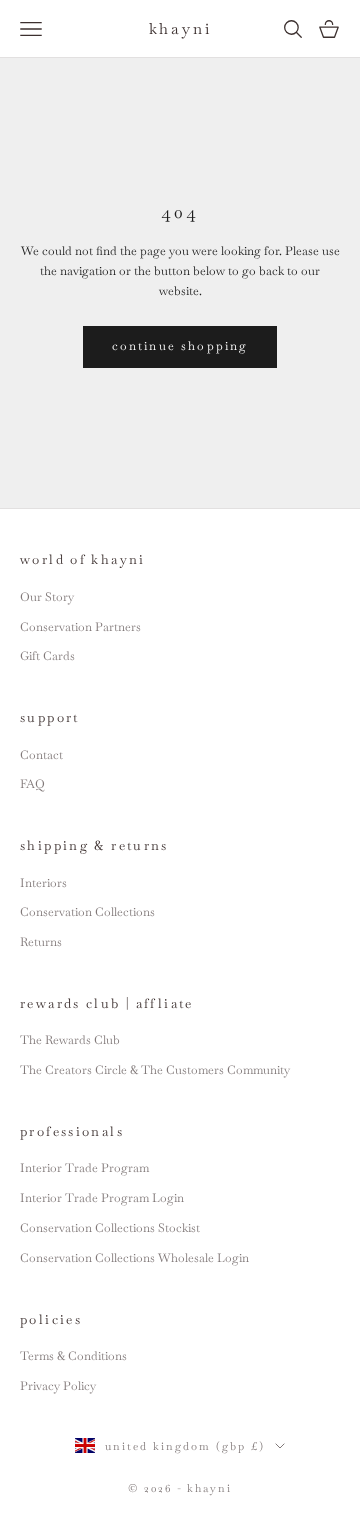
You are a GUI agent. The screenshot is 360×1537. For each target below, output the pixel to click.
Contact (41, 755)
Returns (41, 942)
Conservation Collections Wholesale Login (134, 1258)
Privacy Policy (58, 1386)
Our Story (47, 597)
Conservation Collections (87, 912)
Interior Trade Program (84, 1168)
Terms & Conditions (73, 1356)
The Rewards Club (70, 1040)
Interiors (43, 883)
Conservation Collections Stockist (110, 1228)
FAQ (32, 784)
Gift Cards (47, 656)
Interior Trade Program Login (102, 1198)
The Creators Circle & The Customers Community (155, 1070)
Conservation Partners (80, 627)
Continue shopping (180, 346)
